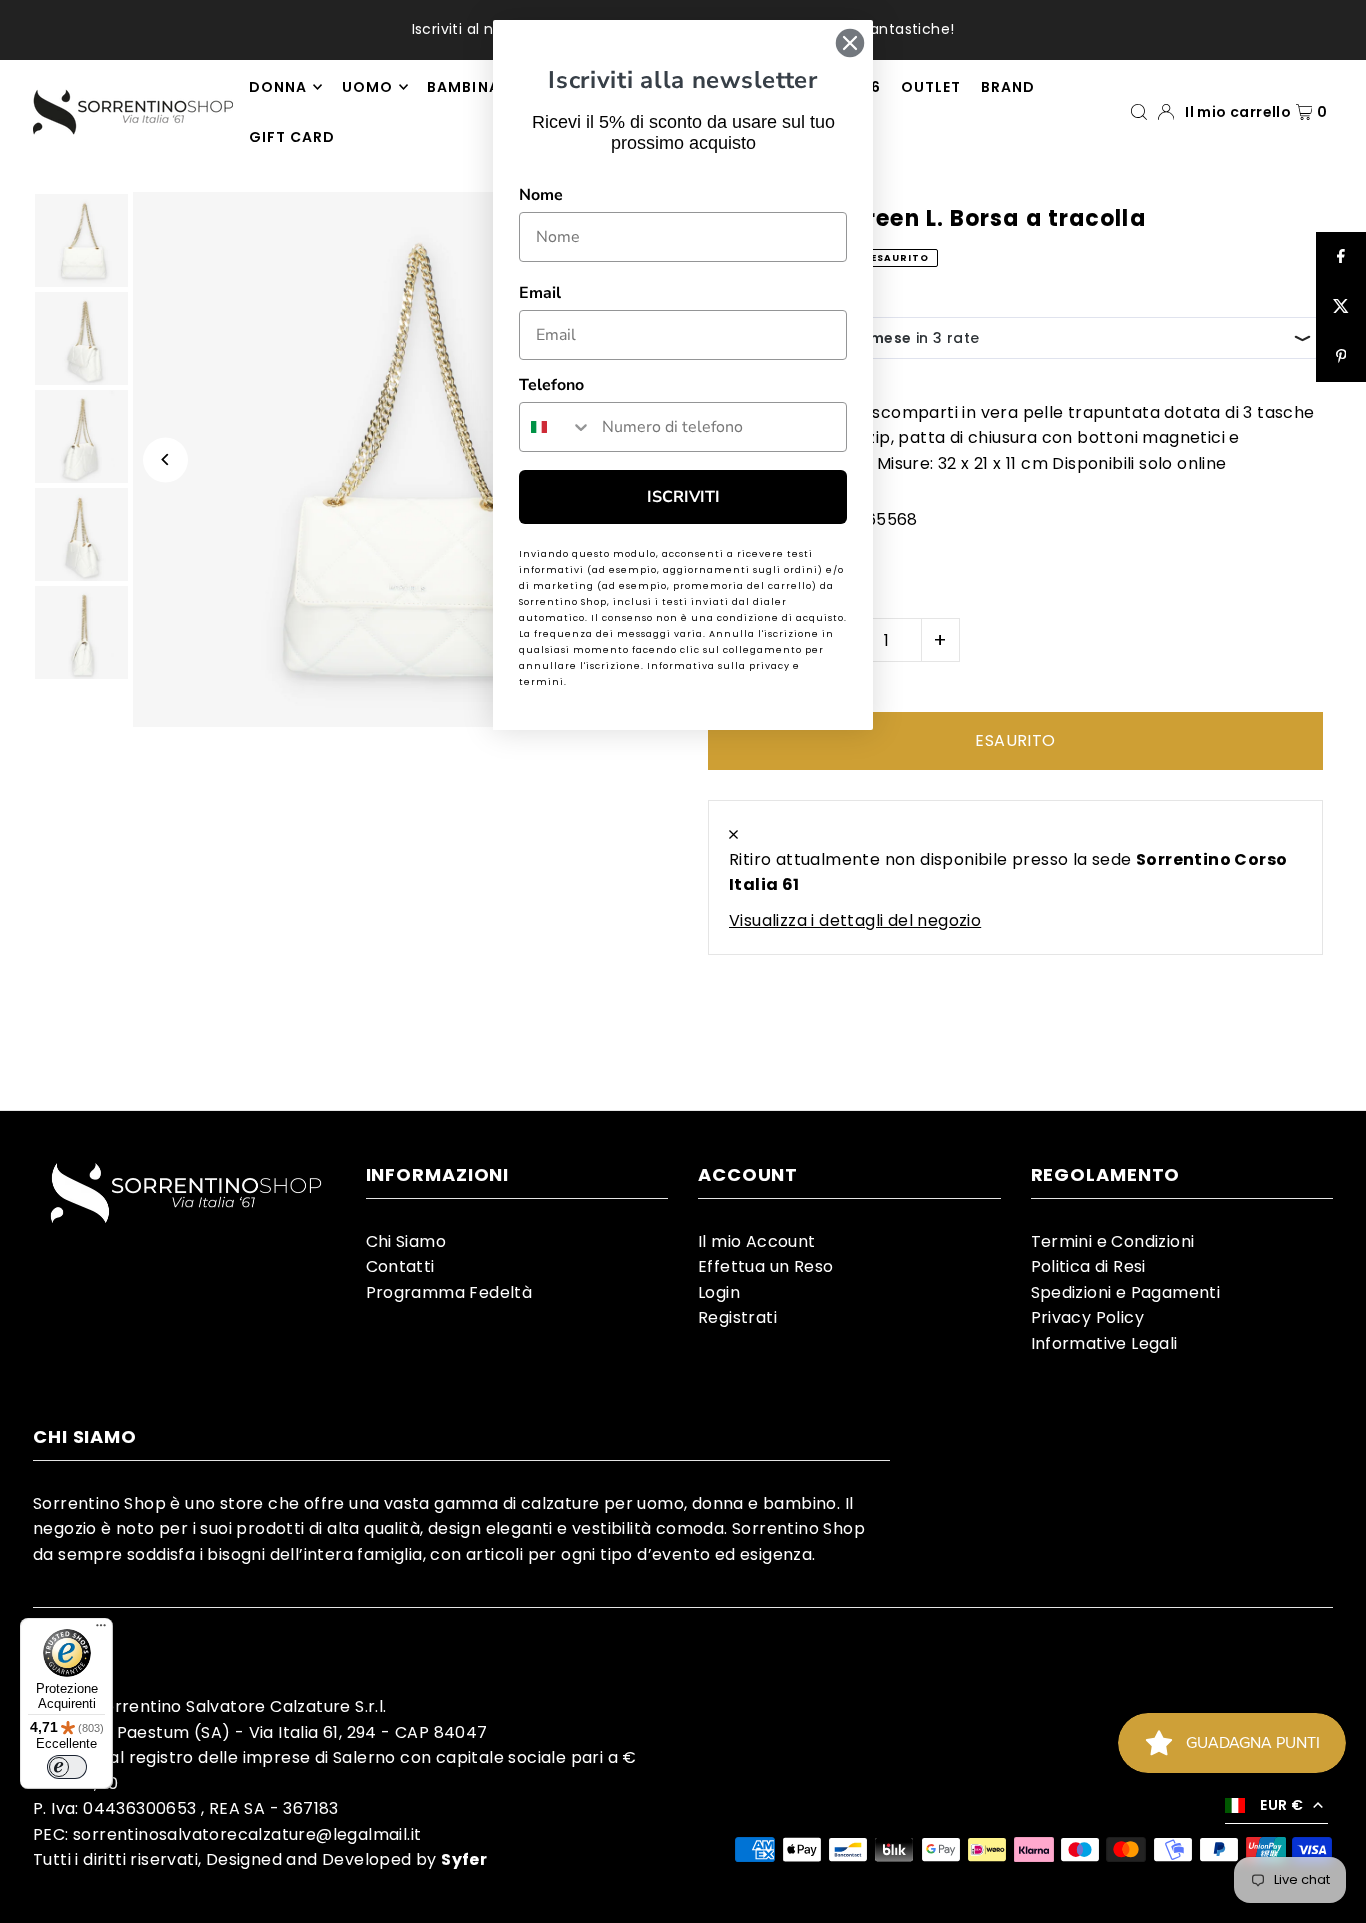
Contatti (400, 1266)
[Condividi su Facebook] (1341, 257)
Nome (541, 195)
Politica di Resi (1088, 1266)
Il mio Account (757, 1241)
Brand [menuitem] (1008, 87)
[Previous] (165, 459)
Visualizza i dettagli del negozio (855, 920)
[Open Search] (1139, 111)
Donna (278, 87)
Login (719, 1292)
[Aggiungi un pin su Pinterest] (1341, 357)
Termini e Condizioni (1113, 1241)
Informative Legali (1104, 1343)
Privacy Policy (1088, 1317)
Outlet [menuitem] (931, 87)
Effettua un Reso (765, 1266)
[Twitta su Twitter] (1341, 307)
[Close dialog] (850, 43)
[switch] (67, 1767)
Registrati (737, 1317)
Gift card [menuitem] (292, 137)
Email (540, 293)
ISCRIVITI (683, 497)
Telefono (551, 385)
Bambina (463, 87)
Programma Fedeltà (449, 1292)
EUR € (1281, 1805)
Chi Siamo (406, 1241)
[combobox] (556, 427)
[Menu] (101, 1630)
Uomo (367, 87)
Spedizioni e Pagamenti (1126, 1292)
